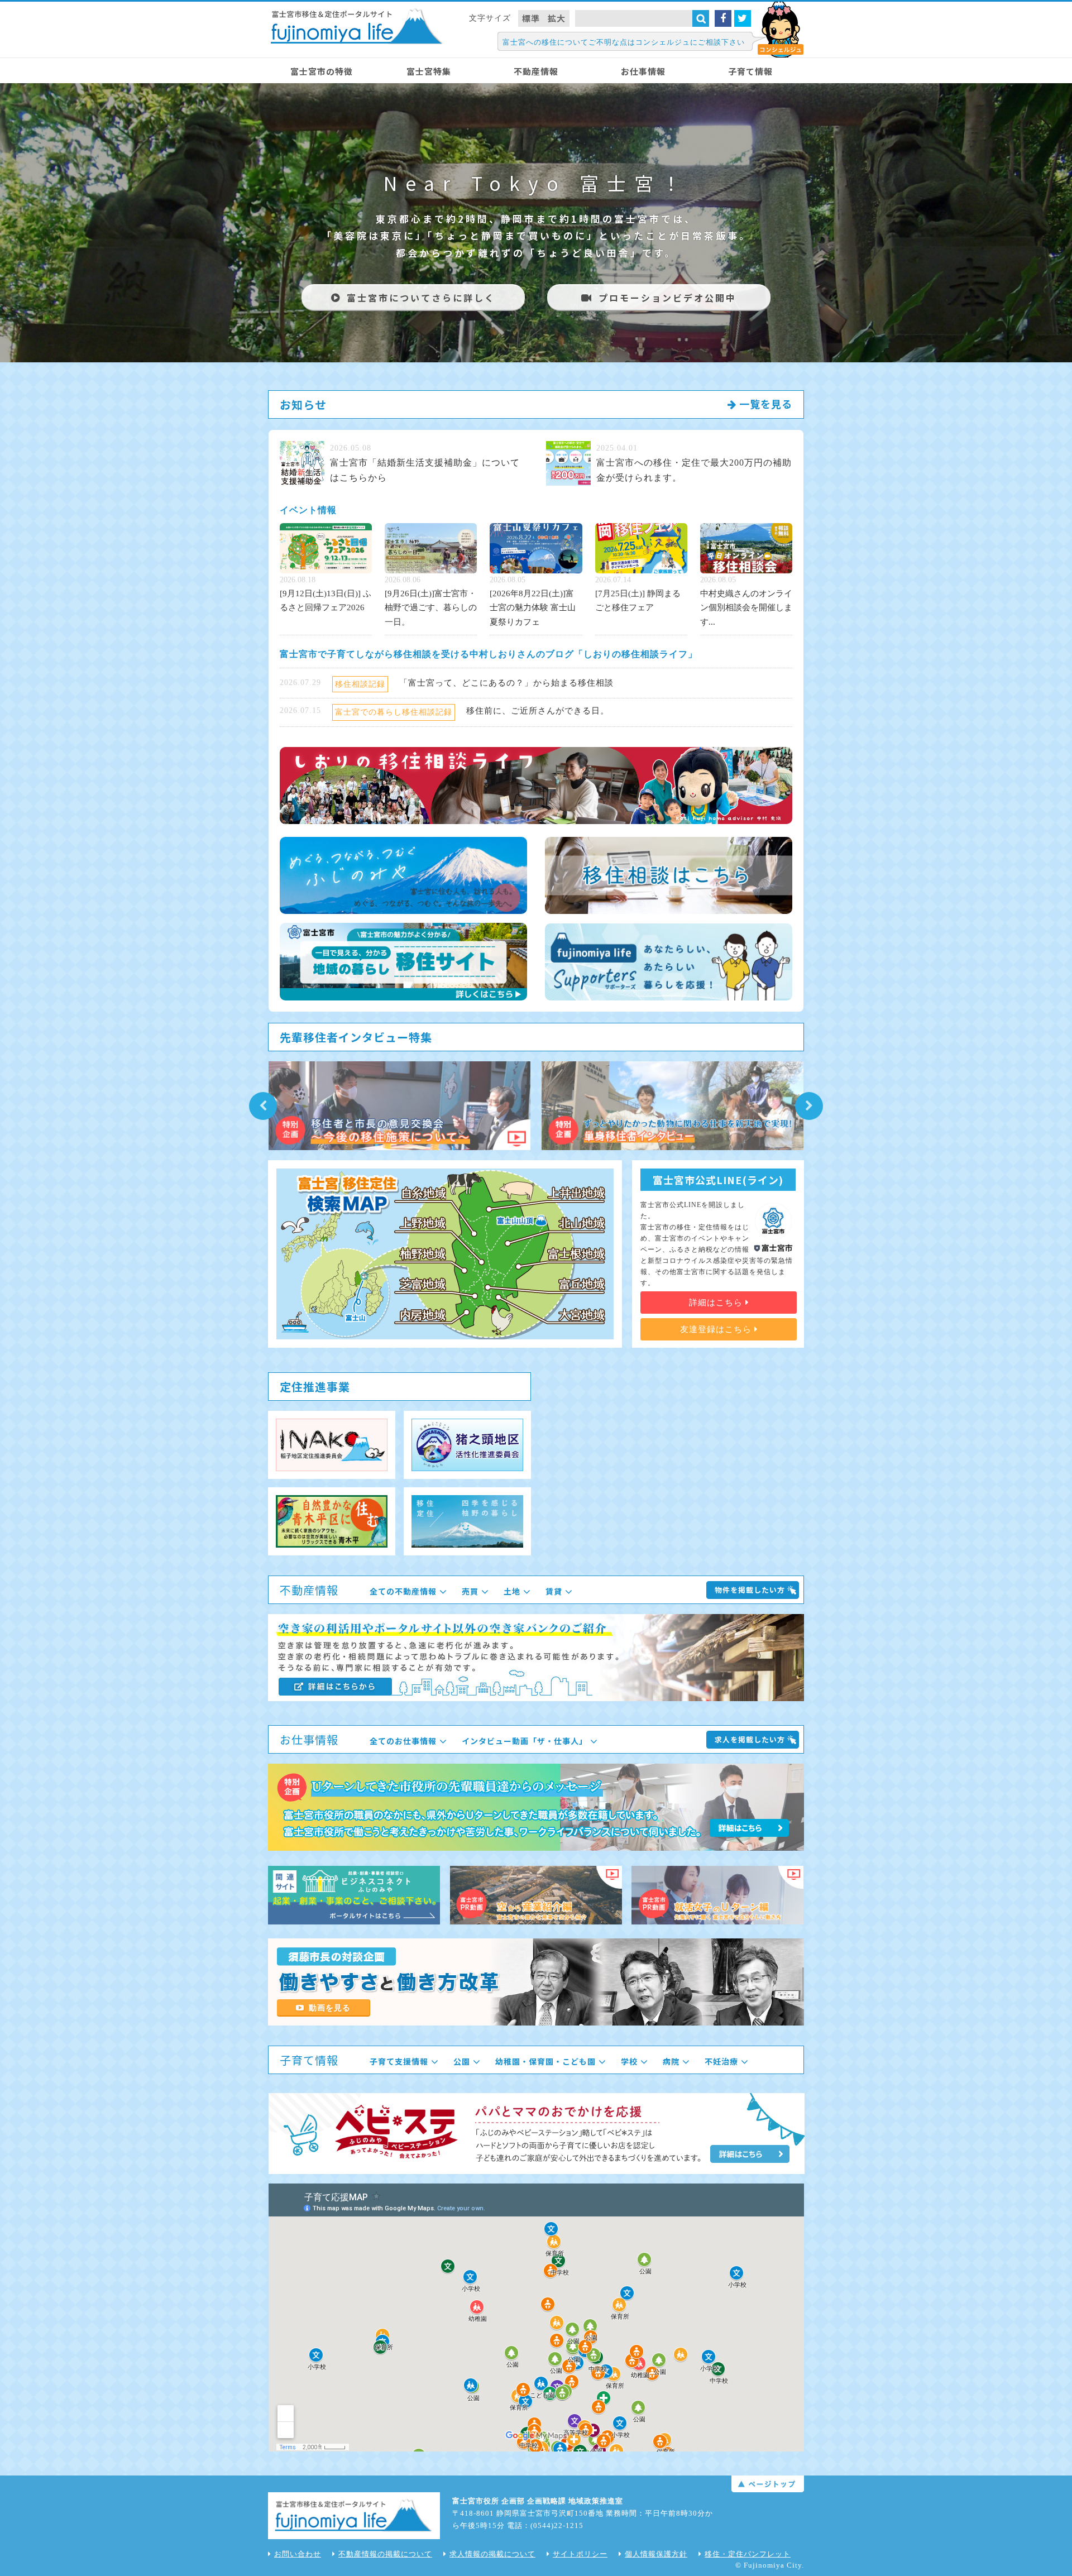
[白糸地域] (423, 1193)
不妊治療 (721, 2061)
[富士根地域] (576, 1254)
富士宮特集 (429, 71)
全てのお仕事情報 (403, 1741)
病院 (671, 2061)
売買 (470, 1591)
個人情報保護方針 (656, 2554)
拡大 (557, 18)
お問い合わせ (298, 2554)
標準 (531, 18)
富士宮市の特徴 (322, 71)
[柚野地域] (423, 1254)
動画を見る (330, 2008)
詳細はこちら (717, 1303)
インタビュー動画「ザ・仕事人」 (525, 1741)
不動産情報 (536, 71)
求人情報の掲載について (492, 2554)
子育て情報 (750, 71)
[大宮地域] (582, 1315)
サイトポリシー (580, 2554)
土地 (512, 1591)
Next (809, 1106)
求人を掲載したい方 (750, 1739)
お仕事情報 (643, 71)
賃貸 (554, 1591)
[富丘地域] (582, 1284)
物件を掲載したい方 (750, 1590)
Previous (263, 1106)
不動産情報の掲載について (385, 2554)
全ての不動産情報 (403, 1591)
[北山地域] (582, 1223)
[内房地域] (423, 1315)
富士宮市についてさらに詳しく (421, 298)
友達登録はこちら (717, 1329)
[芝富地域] (423, 1284)
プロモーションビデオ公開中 (667, 298)
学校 (629, 2061)
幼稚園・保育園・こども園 (545, 2061)
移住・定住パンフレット (748, 2554)
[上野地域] (423, 1223)
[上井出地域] (576, 1193)
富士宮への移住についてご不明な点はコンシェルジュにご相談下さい (624, 42)
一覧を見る (764, 404)
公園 (462, 2061)
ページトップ (768, 2484)
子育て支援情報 (399, 2061)
